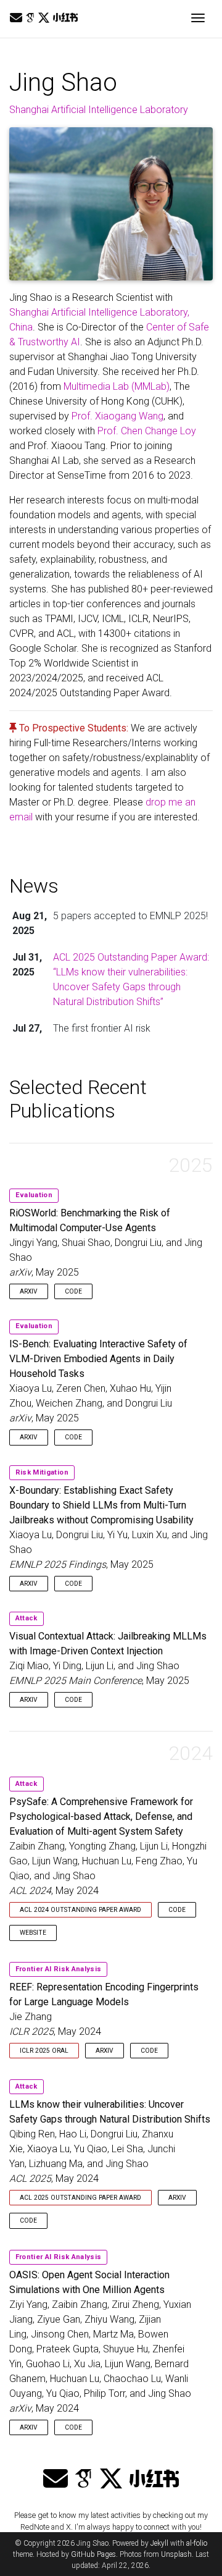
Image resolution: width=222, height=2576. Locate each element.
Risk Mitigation (42, 1472)
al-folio (197, 2543)
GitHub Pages (93, 2554)
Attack (27, 1618)
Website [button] (33, 1933)
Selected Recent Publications (78, 1099)
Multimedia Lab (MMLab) (117, 386)
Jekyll (159, 2543)
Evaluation (34, 1195)
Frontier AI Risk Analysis (58, 1969)
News (34, 886)
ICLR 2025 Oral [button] (44, 2051)
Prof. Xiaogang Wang (117, 416)
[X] (44, 18)
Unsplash (176, 2554)
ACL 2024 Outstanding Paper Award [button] (80, 1910)
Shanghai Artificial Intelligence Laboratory (99, 110)
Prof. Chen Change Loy (147, 431)
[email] (16, 18)
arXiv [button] (29, 1291)
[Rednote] (65, 18)
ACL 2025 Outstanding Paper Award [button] (80, 2198)
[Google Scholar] (30, 18)
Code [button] (73, 1291)
